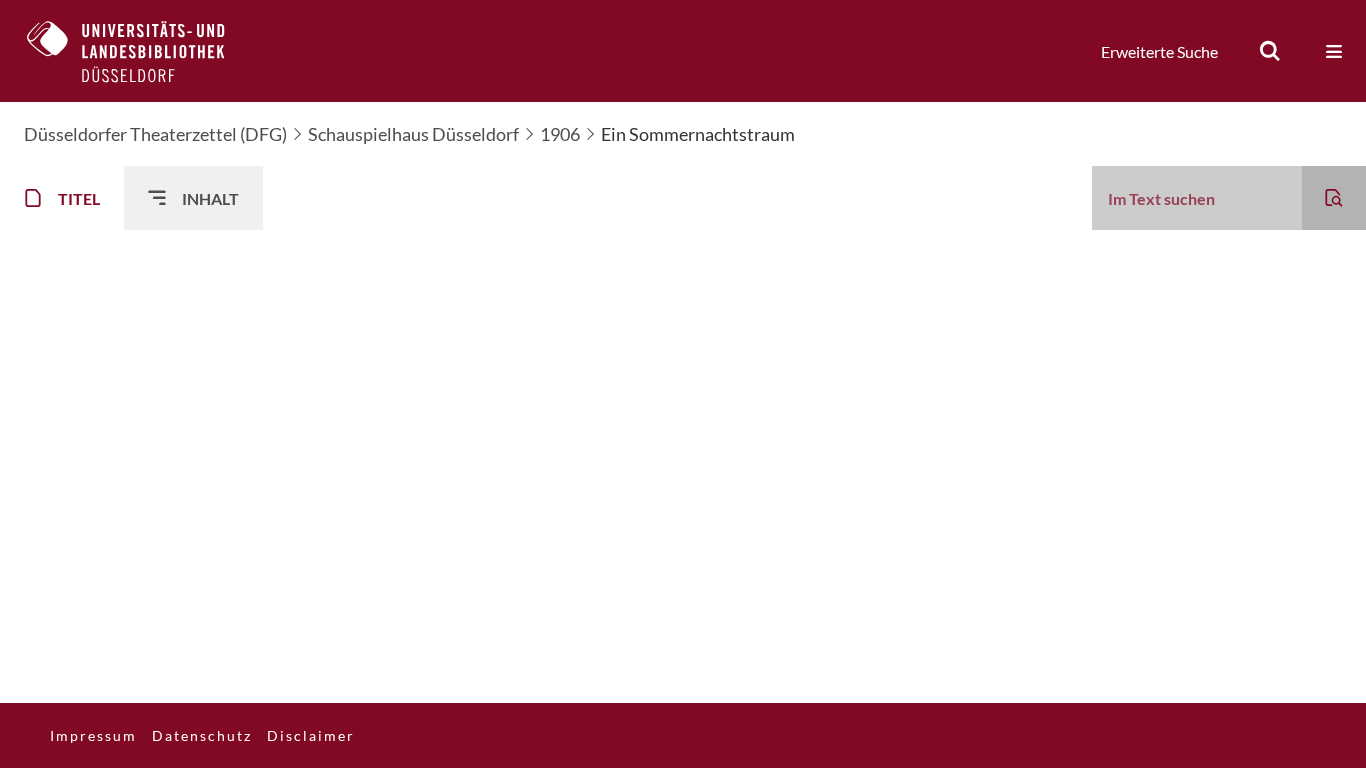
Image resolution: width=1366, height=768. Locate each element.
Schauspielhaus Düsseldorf (413, 134)
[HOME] (141, 51)
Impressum (93, 735)
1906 (560, 134)
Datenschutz (202, 735)
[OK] (1270, 51)
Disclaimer (311, 735)
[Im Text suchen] (1334, 198)
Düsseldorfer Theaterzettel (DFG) (155, 134)
